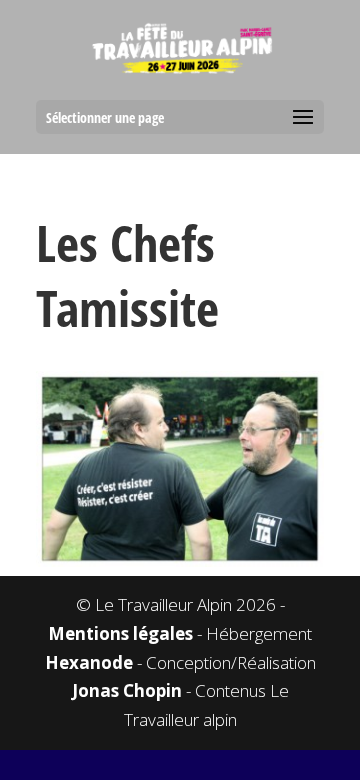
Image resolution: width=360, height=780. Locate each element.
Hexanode (89, 662)
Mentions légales (120, 633)
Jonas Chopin (127, 690)
